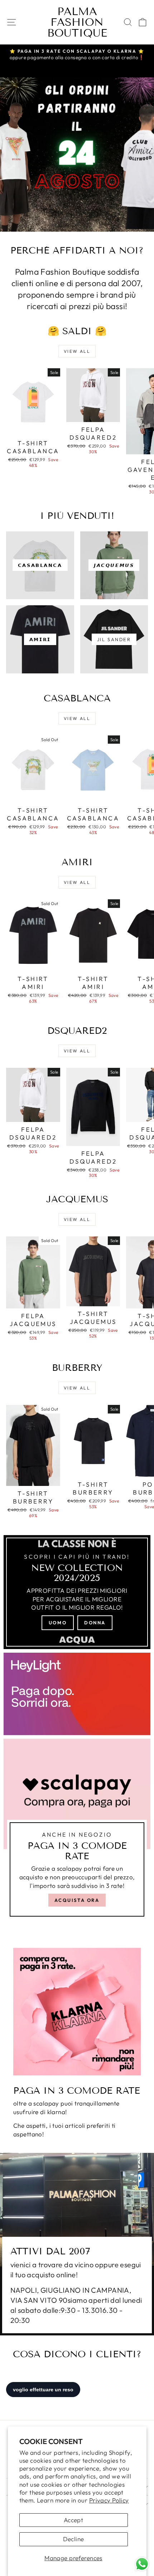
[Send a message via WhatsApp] (142, 2564)
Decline (74, 2539)
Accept (74, 2520)
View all (77, 351)
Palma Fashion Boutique (77, 22)
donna (95, 1623)
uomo (58, 1623)
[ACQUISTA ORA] (77, 1831)
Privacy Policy (109, 2500)
